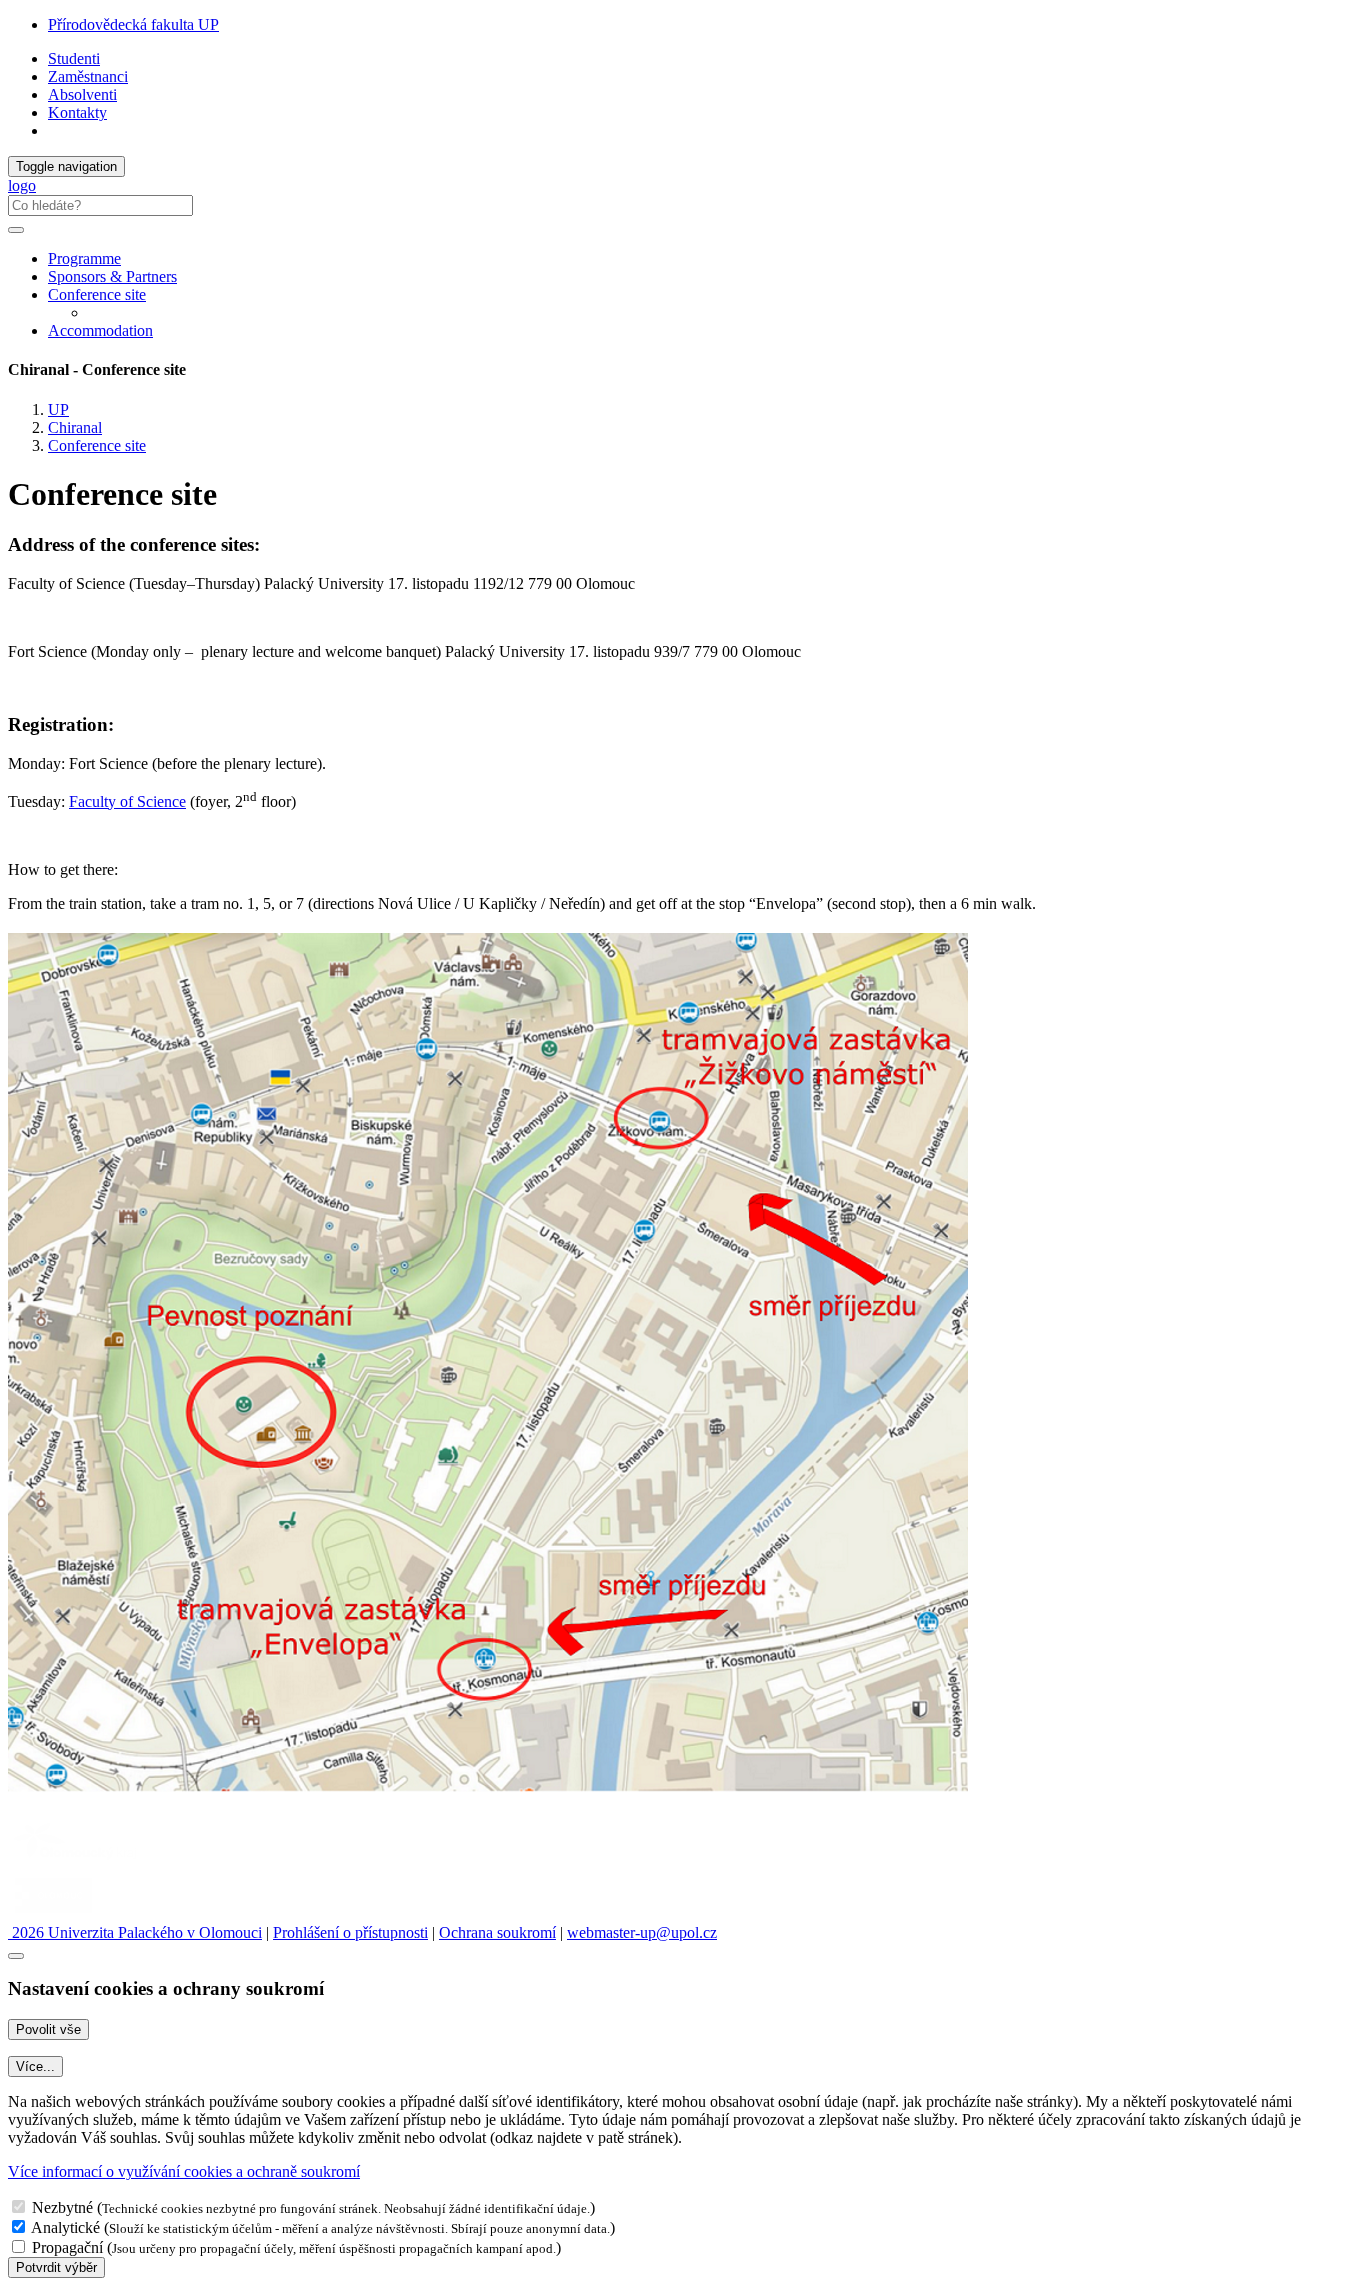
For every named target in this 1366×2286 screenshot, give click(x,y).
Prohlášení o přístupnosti (350, 1932)
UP (58, 409)
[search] (16, 230)
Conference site (97, 294)
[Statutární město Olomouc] (53, 1914)
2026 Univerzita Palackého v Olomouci (135, 1932)
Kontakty (77, 112)
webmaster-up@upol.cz (642, 1932)
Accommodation (100, 330)
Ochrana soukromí (497, 1932)
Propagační (67, 2247)
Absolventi (82, 94)
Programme (84, 258)
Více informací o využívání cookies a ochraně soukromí (184, 2171)
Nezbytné (62, 2207)
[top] (16, 1956)
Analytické (65, 2227)
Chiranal (75, 427)
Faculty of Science (127, 801)
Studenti (74, 58)
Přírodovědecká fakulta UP (133, 24)
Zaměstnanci (88, 76)
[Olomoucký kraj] (77, 1861)
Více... (35, 2066)
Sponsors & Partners (112, 276)
